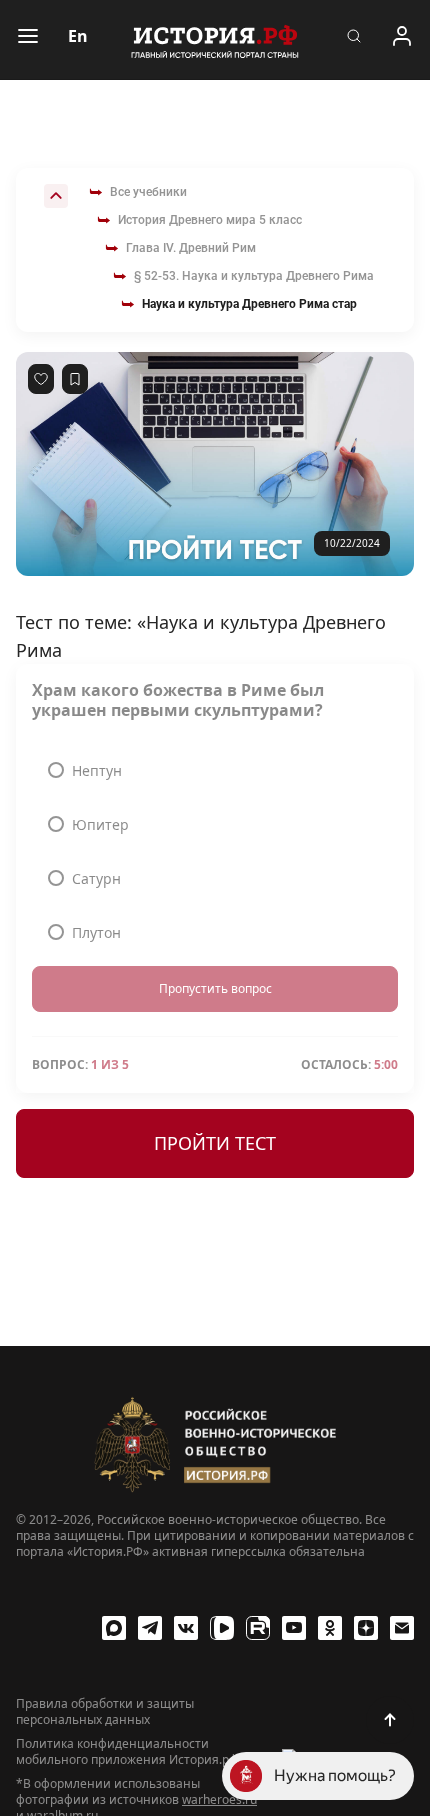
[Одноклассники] (330, 1628)
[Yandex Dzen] (366, 1628)
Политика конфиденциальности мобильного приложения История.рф (127, 1752)
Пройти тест (215, 1143)
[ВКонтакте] (186, 1628)
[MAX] (114, 1628)
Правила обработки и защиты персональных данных (105, 1712)
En (78, 36)
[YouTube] (294, 1628)
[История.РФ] (215, 40)
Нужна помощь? (335, 1775)
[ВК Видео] (222, 1628)
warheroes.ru (219, 1799)
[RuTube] (258, 1628)
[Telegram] (150, 1628)
